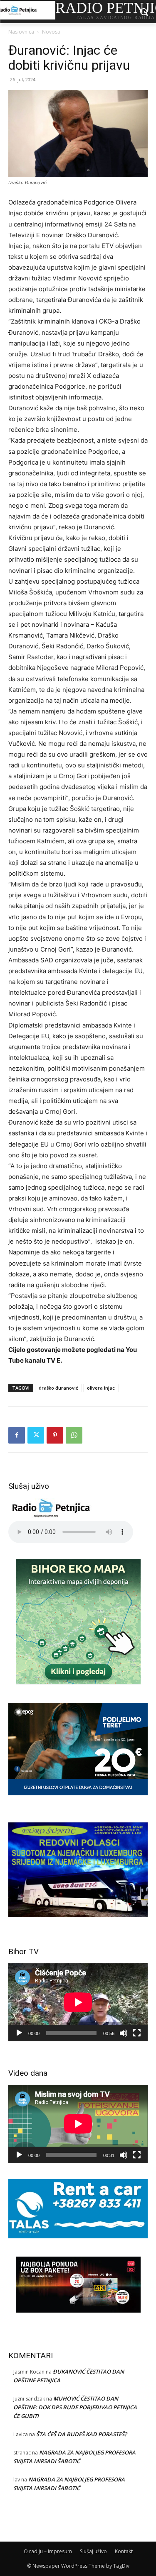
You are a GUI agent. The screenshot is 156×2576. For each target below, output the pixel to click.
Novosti (51, 32)
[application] (78, 2002)
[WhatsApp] (74, 1435)
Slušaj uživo (93, 2551)
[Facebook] (17, 1435)
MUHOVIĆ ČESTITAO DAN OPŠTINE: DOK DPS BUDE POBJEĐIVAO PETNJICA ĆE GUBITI (75, 2407)
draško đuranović (58, 1388)
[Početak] (19, 2033)
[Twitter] (36, 1435)
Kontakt (124, 2551)
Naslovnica (21, 32)
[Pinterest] (55, 1435)
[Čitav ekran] (137, 2033)
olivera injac (101, 1388)
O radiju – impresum (48, 2551)
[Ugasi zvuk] (124, 2033)
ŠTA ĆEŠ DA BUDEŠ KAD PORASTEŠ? (82, 2434)
